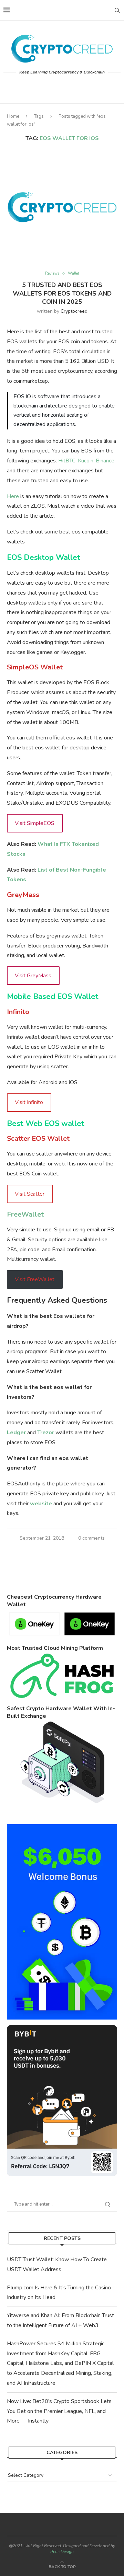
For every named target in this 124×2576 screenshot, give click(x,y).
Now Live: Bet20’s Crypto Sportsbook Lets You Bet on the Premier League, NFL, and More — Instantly (59, 2411)
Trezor (46, 1433)
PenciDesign (62, 2552)
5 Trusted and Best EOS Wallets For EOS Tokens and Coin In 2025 (62, 293)
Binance (105, 461)
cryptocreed (74, 311)
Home (13, 116)
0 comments (91, 1538)
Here (13, 496)
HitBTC (67, 461)
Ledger (16, 1433)
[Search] (117, 10)
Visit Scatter (30, 1194)
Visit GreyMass (33, 976)
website (41, 1504)
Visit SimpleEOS (35, 823)
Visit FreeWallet (35, 1279)
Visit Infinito (29, 1102)
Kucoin (86, 461)
